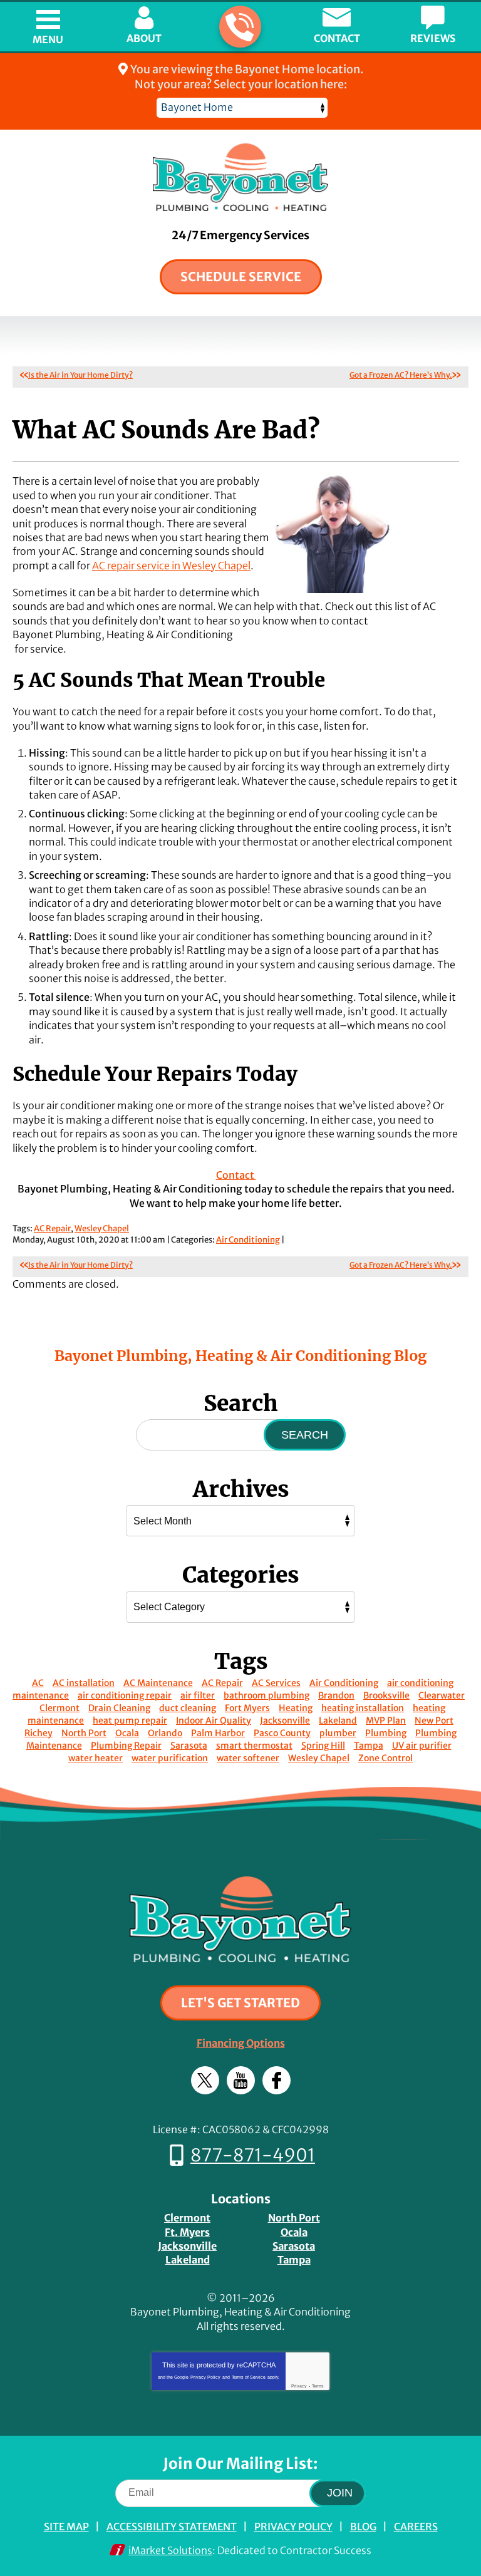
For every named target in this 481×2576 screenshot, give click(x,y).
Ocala (127, 1733)
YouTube (241, 2080)
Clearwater (442, 1695)
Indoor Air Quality (214, 1720)
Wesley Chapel (102, 1229)
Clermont (59, 1708)
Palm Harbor (218, 1733)
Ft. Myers (187, 2232)
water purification (170, 1758)
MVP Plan (386, 1720)
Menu (48, 39)
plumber (338, 1733)
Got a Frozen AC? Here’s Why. (401, 375)
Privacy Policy (205, 2377)
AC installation (84, 1683)
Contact (236, 1175)
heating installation (363, 1708)
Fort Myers (247, 1708)
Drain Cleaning (119, 1708)
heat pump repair (130, 1720)
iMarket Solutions (170, 2550)
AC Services (276, 1683)
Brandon (336, 1695)
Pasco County (282, 1733)
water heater (96, 1758)
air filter (198, 1695)
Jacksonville (285, 1720)
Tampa (369, 1746)
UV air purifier (422, 1746)
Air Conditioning (248, 1240)
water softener (248, 1758)
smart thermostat (254, 1746)
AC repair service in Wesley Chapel (171, 566)
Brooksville (386, 1695)
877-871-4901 (240, 27)
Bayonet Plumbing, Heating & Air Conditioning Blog (240, 1356)
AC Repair (52, 1229)
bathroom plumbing (266, 1695)
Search (305, 1435)
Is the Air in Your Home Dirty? (80, 375)
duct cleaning (188, 1708)
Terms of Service (249, 2377)
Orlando (165, 1733)
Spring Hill (323, 1746)
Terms (318, 2386)
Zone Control (385, 1758)
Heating (296, 1708)
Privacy (299, 2386)
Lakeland (338, 1720)
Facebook (277, 2080)
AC (38, 1683)
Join (340, 2493)
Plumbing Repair (126, 1746)
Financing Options (241, 2043)
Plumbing (386, 1733)
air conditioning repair (125, 1695)
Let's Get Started (240, 2003)
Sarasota (189, 1746)
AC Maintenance (158, 1683)
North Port (84, 1733)
